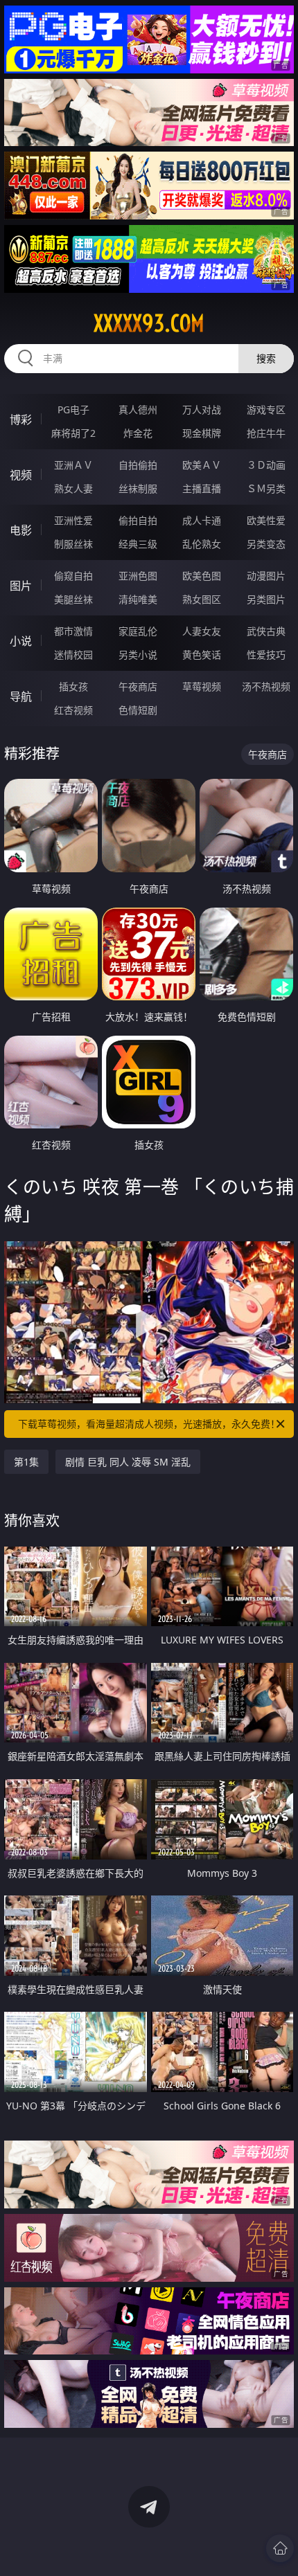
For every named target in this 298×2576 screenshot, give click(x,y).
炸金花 (138, 433)
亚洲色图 (138, 576)
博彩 (21, 420)
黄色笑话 (202, 655)
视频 (21, 475)
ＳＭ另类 (266, 488)
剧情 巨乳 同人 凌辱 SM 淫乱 (128, 1462)
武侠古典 (266, 631)
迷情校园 (73, 655)
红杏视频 (73, 710)
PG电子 (73, 409)
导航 (21, 696)
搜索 (266, 358)
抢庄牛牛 (266, 433)
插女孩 (73, 686)
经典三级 (138, 544)
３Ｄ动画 (266, 465)
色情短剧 (138, 710)
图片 (21, 586)
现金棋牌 (202, 433)
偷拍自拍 (138, 520)
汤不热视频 (266, 686)
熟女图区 (202, 599)
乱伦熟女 (202, 544)
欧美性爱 (266, 520)
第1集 (26, 1462)
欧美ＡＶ (202, 465)
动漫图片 (266, 576)
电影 (21, 530)
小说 (21, 641)
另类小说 (138, 655)
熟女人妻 (73, 488)
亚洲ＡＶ (73, 465)
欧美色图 (202, 576)
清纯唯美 (138, 599)
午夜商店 (138, 686)
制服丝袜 (73, 544)
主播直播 (202, 488)
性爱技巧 (266, 655)
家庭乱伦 (138, 631)
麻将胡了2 (73, 433)
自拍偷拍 (138, 465)
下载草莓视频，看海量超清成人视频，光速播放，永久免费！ (149, 1424)
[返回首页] (280, 2548)
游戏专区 (266, 409)
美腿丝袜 (73, 599)
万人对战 (202, 409)
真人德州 (138, 409)
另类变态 (266, 544)
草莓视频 (202, 686)
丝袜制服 (138, 488)
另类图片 (266, 599)
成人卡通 (202, 520)
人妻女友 (202, 631)
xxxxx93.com (149, 323)
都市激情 (73, 631)
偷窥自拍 (73, 576)
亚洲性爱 (73, 520)
